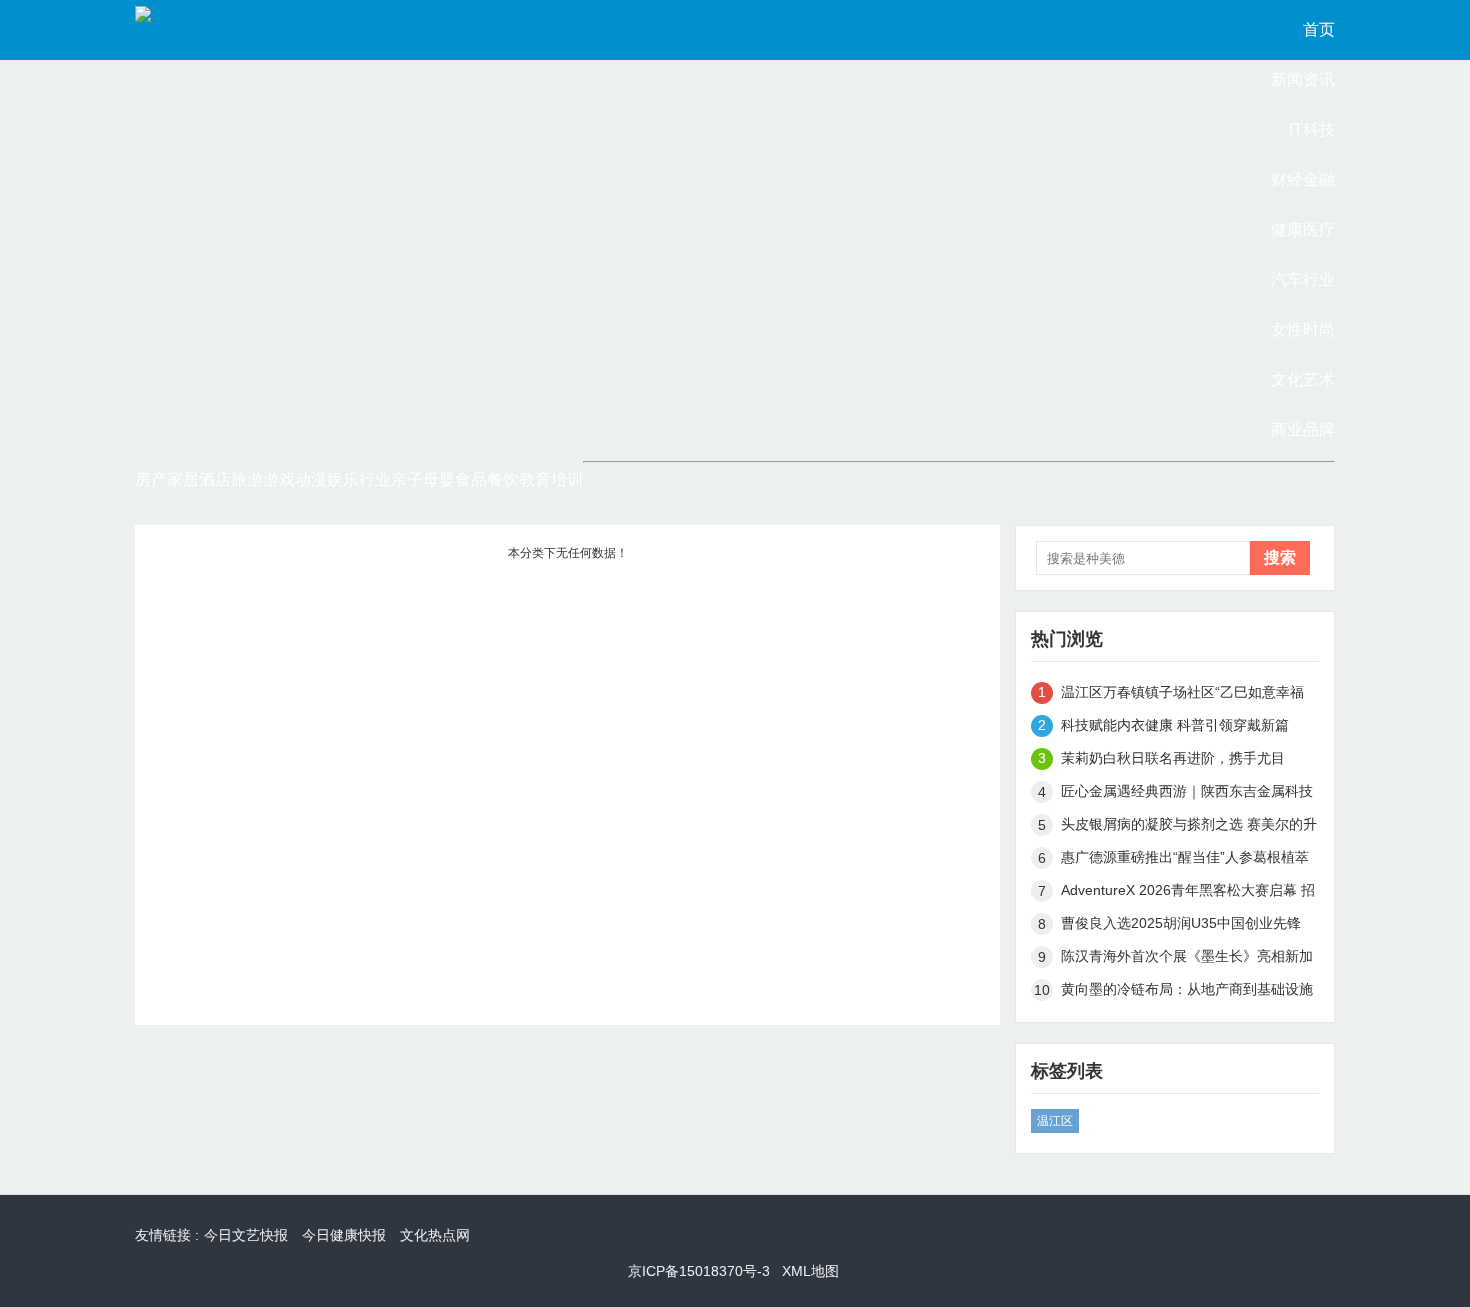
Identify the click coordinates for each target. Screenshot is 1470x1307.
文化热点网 (435, 1235)
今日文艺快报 (246, 1235)
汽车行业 (1303, 279)
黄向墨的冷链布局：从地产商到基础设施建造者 (1187, 992)
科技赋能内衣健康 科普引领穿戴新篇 (1175, 725)
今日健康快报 (344, 1235)
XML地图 (810, 1271)
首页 (1319, 29)
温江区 (1055, 1121)
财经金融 (1303, 179)
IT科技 (1312, 129)
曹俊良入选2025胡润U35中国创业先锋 (1181, 923)
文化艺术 (1303, 379)
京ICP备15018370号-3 (699, 1271)
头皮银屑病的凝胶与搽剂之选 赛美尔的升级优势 (1189, 827)
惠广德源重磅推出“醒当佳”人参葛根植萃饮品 (1185, 860)
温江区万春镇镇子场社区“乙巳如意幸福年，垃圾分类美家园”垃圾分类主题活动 (1182, 695)
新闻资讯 (1303, 79)
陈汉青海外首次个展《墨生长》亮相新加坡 (1187, 959)
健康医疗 (1303, 229)
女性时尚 (1303, 329)
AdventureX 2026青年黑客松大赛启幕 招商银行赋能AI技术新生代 (1188, 893)
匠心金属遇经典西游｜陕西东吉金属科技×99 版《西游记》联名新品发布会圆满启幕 (1187, 794)
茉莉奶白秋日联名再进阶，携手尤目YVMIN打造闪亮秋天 (1173, 761)
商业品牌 (1303, 429)
